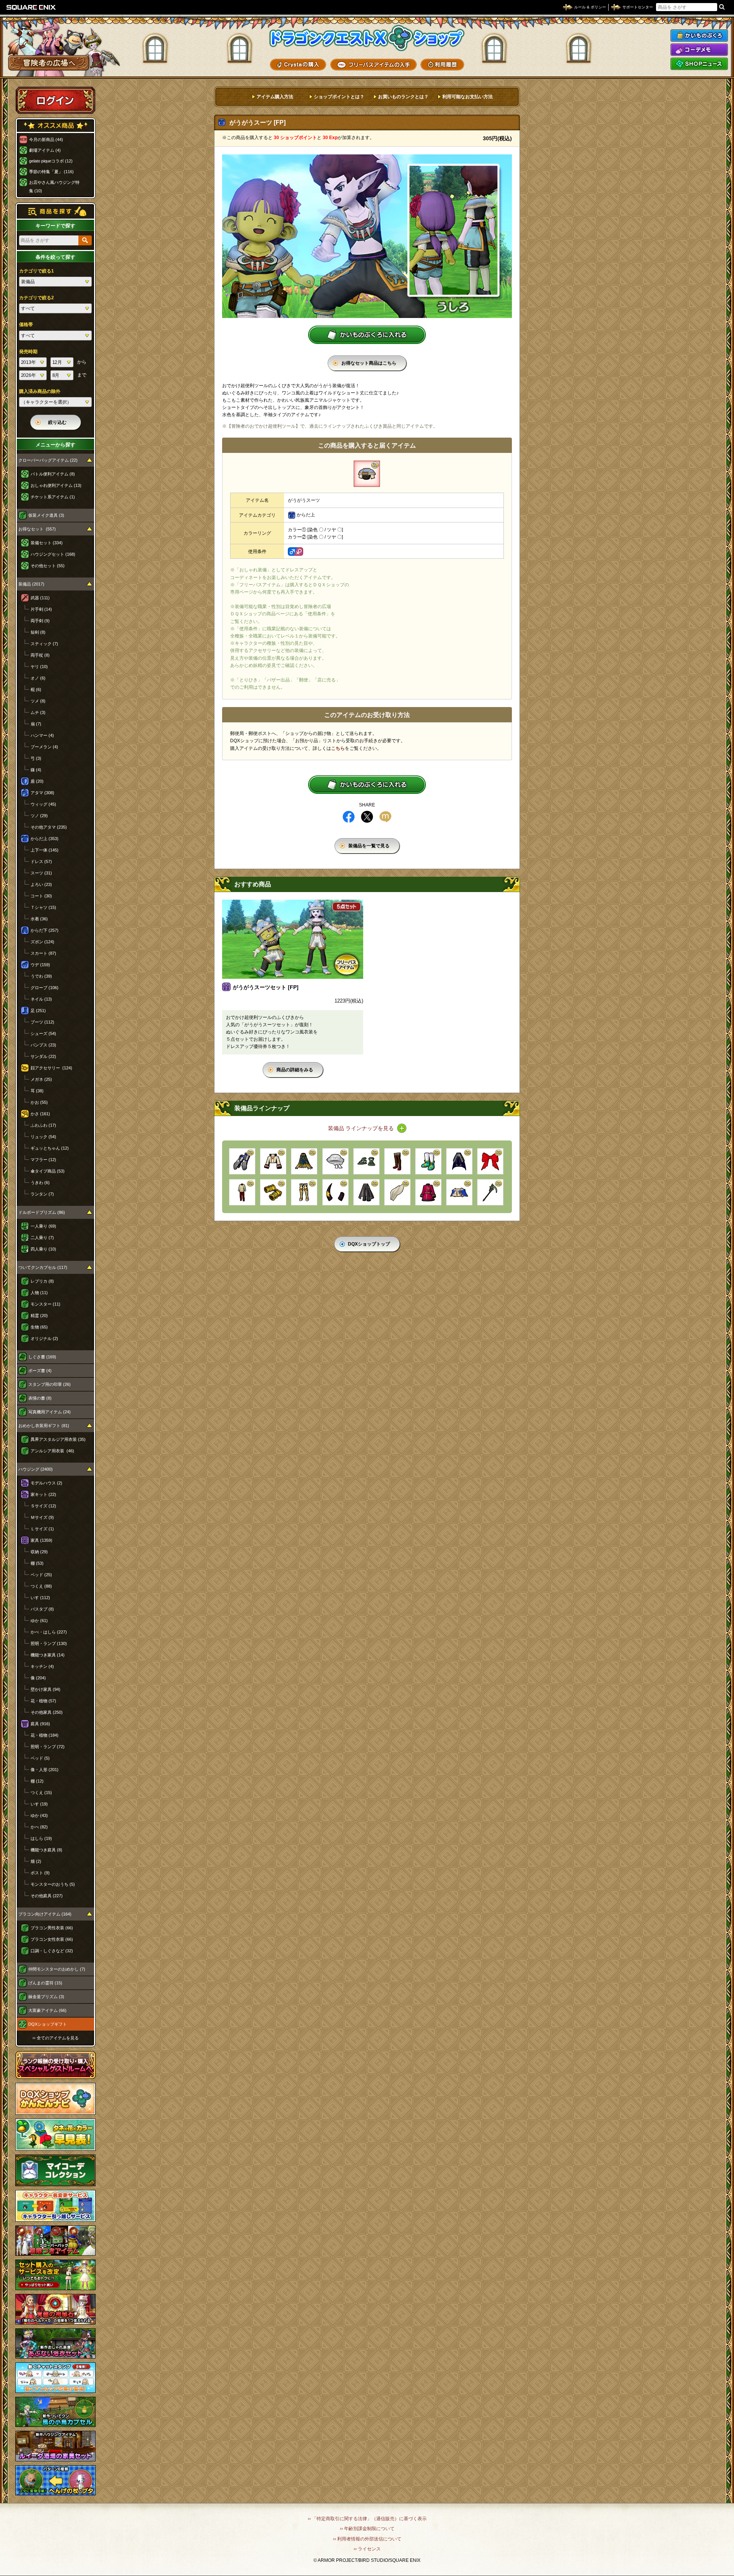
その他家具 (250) (47, 1712)
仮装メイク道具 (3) (46, 515)
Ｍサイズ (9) (42, 1517)
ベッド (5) (40, 1758)
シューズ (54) (43, 1033)
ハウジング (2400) (36, 1469)
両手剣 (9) (40, 621)
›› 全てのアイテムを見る (56, 2038)
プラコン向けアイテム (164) (45, 1914)
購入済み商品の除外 (40, 391)
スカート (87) (43, 953)
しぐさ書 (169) (42, 1357)
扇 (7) (36, 724)
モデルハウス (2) (46, 1483)
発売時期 (28, 352)
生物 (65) (39, 1327)
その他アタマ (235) (49, 827)
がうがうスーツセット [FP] (266, 987)
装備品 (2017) (31, 584)
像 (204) (38, 1678)
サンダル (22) (43, 1056)
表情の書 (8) (40, 1398)
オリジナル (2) (44, 1338)
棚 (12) (37, 1781)
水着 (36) (39, 919)
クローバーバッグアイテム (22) (48, 460)
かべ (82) (39, 1827)
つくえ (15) (41, 1792)
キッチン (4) (42, 1666)
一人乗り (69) (43, 1226)
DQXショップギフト (48, 2024)
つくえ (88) (41, 1586)
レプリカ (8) (42, 1281)
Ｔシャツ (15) (43, 907)
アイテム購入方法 (275, 97)
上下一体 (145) (45, 850)
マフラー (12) (43, 1160)
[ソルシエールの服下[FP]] (304, 1161)
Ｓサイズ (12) (43, 1506)
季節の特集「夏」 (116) (51, 172)
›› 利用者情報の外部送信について (367, 2539)
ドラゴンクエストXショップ (367, 38)
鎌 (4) (36, 770)
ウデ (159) (40, 965)
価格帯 (26, 324)
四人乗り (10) (43, 1249)
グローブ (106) (45, 988)
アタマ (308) (42, 793)
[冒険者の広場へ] (49, 63)
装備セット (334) (47, 543)
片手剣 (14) (41, 609)
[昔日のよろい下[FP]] (459, 1161)
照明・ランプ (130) (49, 1643)
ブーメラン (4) (44, 747)
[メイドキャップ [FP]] (335, 1161)
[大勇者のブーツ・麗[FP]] (304, 1192)
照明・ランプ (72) (48, 1747)
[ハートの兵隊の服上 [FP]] (428, 1192)
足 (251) (38, 1011)
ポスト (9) (40, 1873)
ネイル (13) (41, 999)
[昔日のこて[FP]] (242, 1161)
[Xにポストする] (367, 817)
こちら (338, 748)
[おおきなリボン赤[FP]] (490, 1161)
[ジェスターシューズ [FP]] (428, 1161)
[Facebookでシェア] (349, 817)
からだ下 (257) (45, 930)
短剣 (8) (38, 632)
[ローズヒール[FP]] (397, 1161)
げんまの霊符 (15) (45, 1983)
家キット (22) (43, 1494)
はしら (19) (41, 1838)
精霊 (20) (39, 1316)
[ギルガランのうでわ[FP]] (273, 1192)
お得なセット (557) (37, 529)
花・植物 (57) (43, 1701)
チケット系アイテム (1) (53, 497)
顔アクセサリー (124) (51, 1068)
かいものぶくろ (699, 36)
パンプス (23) (43, 1045)
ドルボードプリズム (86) (42, 1212)
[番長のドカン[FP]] (366, 1192)
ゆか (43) (39, 1815)
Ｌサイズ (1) (42, 1529)
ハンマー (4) (42, 735)
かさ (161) (40, 1114)
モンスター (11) (45, 1304)
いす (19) (39, 1804)
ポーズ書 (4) (40, 1371)
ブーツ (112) (42, 1022)
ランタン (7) (42, 1194)
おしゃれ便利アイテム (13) (56, 485)
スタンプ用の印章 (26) (50, 1384)
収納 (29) (39, 1552)
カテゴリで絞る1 (37, 271)
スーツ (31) (41, 873)
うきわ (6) (40, 1183)
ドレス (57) (41, 861)
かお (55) (39, 1102)
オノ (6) (38, 678)
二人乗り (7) (42, 1238)
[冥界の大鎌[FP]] (490, 1192)
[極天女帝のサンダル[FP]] (366, 1161)
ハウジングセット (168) (53, 554)
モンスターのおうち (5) (53, 1884)
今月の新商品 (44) (46, 140)
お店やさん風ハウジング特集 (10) (54, 187)
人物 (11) (39, 1293)
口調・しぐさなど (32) (52, 1951)
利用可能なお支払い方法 (468, 97)
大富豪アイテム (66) (47, 2010)
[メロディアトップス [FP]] (459, 1192)
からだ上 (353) (45, 839)
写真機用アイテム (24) (50, 1412)
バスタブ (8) (42, 1609)
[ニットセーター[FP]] (242, 1192)
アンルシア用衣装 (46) (52, 1451)
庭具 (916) (40, 1724)
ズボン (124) (42, 942)
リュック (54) (43, 1137)
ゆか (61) (39, 1621)
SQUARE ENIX (31, 7)
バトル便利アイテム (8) (53, 474)
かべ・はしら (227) (49, 1632)
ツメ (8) (38, 701)
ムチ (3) (38, 712)
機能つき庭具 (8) (46, 1850)
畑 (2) (36, 1861)
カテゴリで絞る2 (37, 298)
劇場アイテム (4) (45, 150)
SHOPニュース (699, 64)
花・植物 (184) (45, 1735)
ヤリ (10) (39, 667)
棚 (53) (37, 1563)
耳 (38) (37, 1091)
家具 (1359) (41, 1540)
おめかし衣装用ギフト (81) (44, 1426)
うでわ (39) (41, 976)
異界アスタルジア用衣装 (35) (58, 1439)
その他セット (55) (48, 566)
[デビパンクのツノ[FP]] (335, 1192)
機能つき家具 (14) (48, 1655)
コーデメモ (699, 50)
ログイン (55, 100)
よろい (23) (41, 884)
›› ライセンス (367, 2549)
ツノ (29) (39, 816)
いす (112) (40, 1598)
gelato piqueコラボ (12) (51, 161)
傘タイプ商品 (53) (48, 1171)
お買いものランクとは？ (403, 97)
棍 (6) (36, 689)
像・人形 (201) (45, 1770)
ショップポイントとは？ (339, 97)
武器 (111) (40, 598)
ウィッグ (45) (43, 804)
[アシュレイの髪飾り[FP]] (397, 1192)
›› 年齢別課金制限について (367, 2529)
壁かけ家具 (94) (45, 1689)
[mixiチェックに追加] (385, 817)
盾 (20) (37, 781)
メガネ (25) (41, 1079)
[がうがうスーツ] (367, 474)
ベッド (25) (41, 1575)
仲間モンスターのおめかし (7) (57, 1969)
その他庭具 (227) (47, 1896)
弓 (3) (36, 758)
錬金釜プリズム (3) (46, 1997)
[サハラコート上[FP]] (273, 1161)
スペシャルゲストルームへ (56, 2065)
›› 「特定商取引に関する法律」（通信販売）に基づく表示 (367, 2519)
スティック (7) (44, 644)
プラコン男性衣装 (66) (52, 1928)
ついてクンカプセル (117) (43, 1267)
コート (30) (41, 896)
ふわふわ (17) (43, 1125)
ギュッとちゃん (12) (50, 1148)
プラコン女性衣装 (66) (52, 1939)
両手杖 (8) (40, 655)
